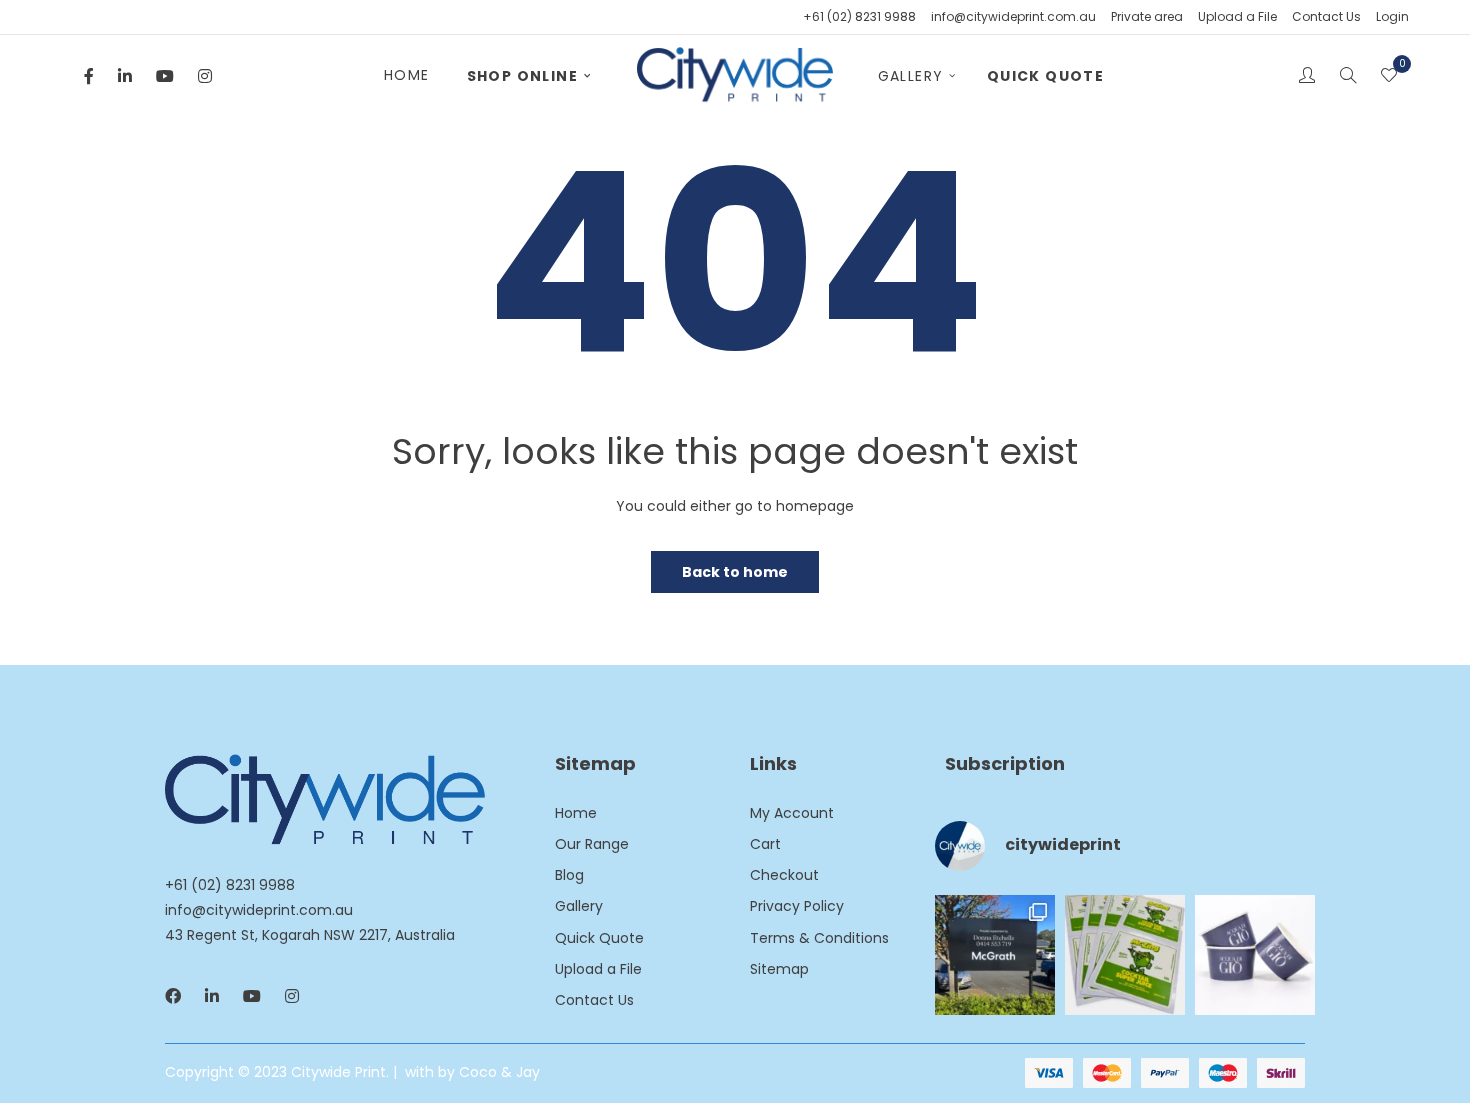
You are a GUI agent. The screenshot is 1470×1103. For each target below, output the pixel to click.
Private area (1147, 16)
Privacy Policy (797, 906)
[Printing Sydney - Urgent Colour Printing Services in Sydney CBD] (734, 76)
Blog (569, 875)
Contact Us (1326, 16)
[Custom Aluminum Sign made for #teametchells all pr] (995, 955)
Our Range (592, 844)
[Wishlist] (1389, 77)
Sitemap (779, 969)
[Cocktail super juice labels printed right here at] (1125, 955)
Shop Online (522, 76)
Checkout (784, 875)
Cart (765, 844)
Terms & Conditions (819, 938)
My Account (792, 813)
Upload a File (1237, 16)
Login (1392, 16)
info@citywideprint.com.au (1013, 16)
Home (407, 75)
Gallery (911, 76)
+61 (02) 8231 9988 (859, 16)
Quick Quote (1045, 76)
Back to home (735, 572)
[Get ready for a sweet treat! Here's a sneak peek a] (1255, 955)
